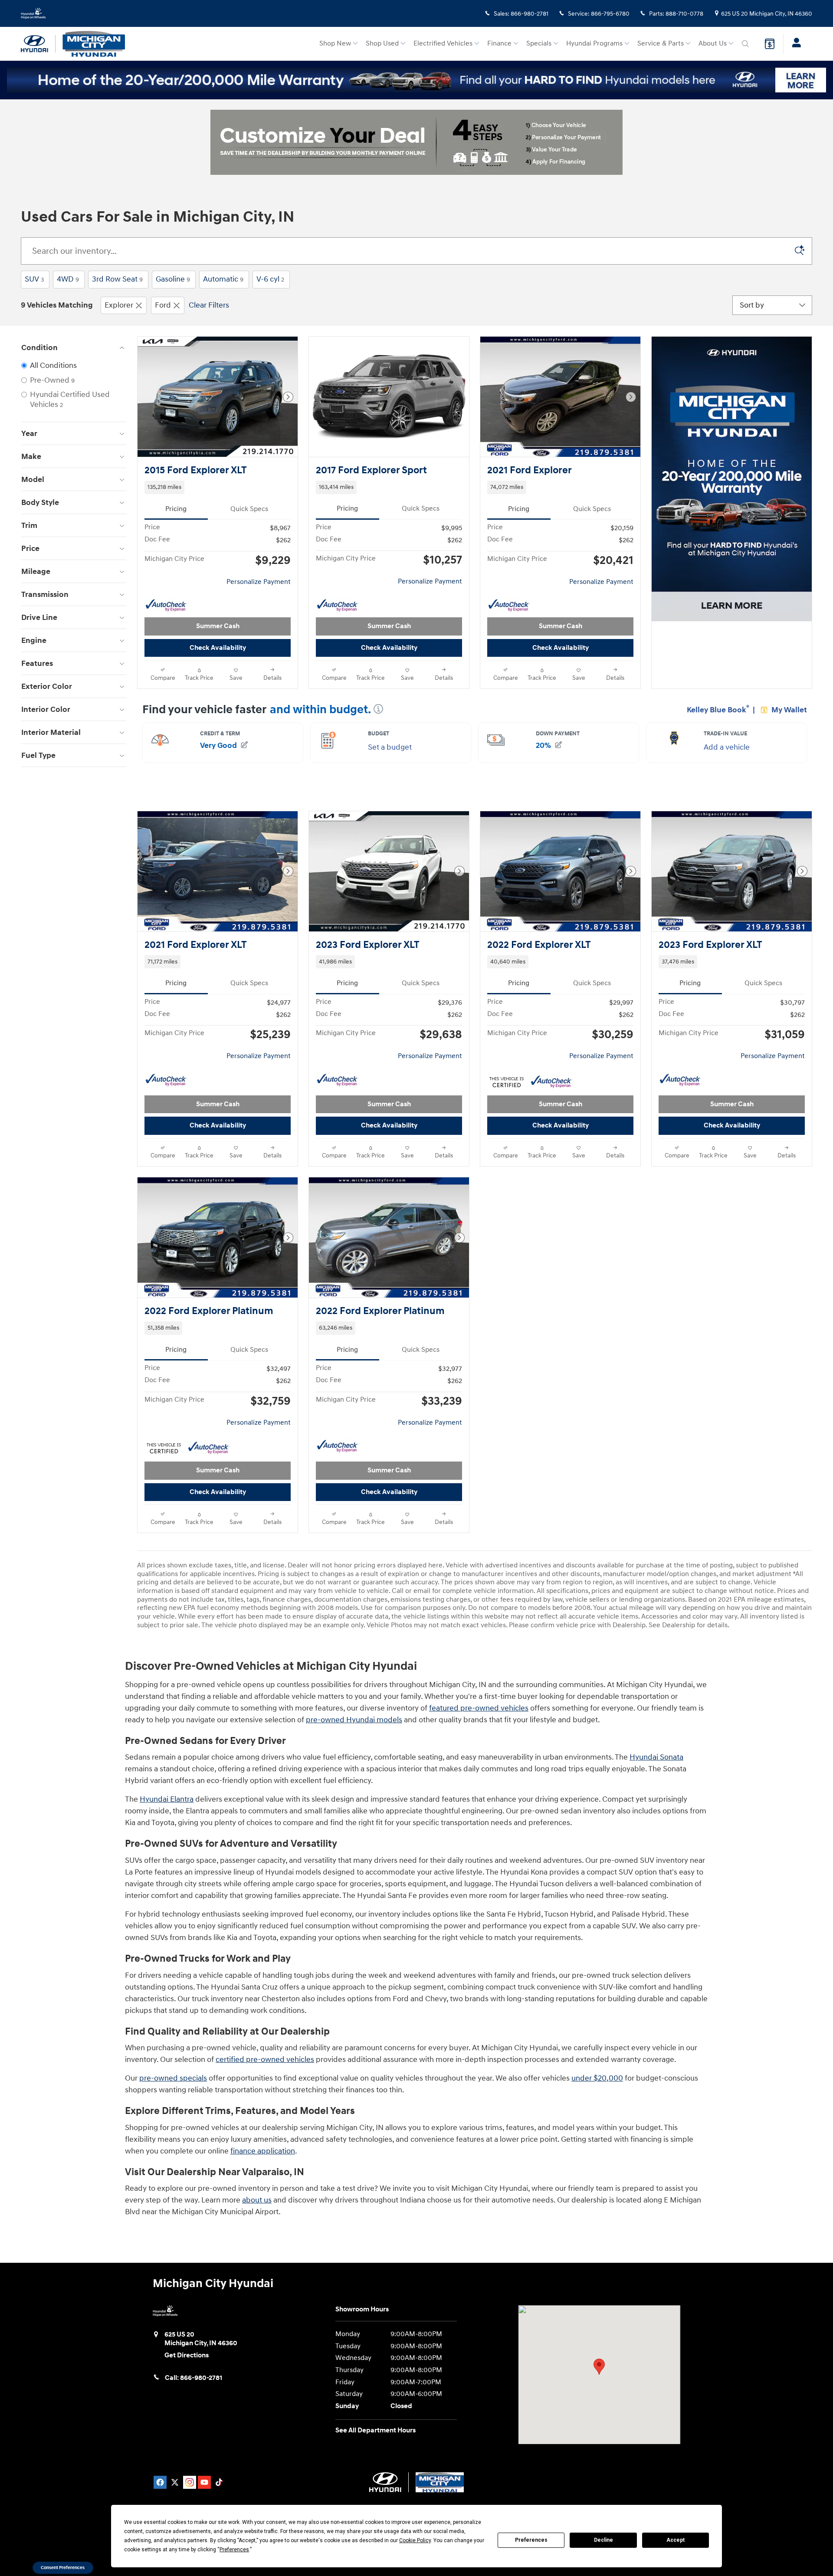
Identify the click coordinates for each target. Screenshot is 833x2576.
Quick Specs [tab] (249, 509)
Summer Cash (218, 626)
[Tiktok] (219, 2482)
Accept (676, 2540)
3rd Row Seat (117, 279)
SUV (34, 279)
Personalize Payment (259, 582)
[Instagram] (190, 2482)
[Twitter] (175, 2482)
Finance (499, 44)
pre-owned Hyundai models (354, 1720)
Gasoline (173, 279)
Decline (603, 2540)
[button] (218, 487)
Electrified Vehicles (443, 44)
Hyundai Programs (594, 44)
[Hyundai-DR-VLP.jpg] (416, 142)
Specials (539, 44)
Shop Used (382, 44)
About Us (713, 44)
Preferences (531, 2540)
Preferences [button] (234, 2550)
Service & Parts (661, 44)
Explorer (119, 305)
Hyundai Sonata (656, 1757)
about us (257, 2200)
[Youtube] (204, 2482)
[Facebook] (160, 2482)
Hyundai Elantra (167, 1799)
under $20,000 (597, 2078)
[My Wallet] (770, 44)
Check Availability (218, 648)
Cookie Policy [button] (415, 2540)
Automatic (223, 279)
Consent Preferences (63, 2568)
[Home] (38, 44)
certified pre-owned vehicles (265, 2060)
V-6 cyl (270, 279)
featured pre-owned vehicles (479, 1708)
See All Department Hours (376, 2430)
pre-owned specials (173, 2078)
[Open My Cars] (794, 44)
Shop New (335, 44)
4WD (68, 279)
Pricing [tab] (176, 509)
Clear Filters (209, 305)
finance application (263, 2151)
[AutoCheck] (166, 606)
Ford (163, 305)
